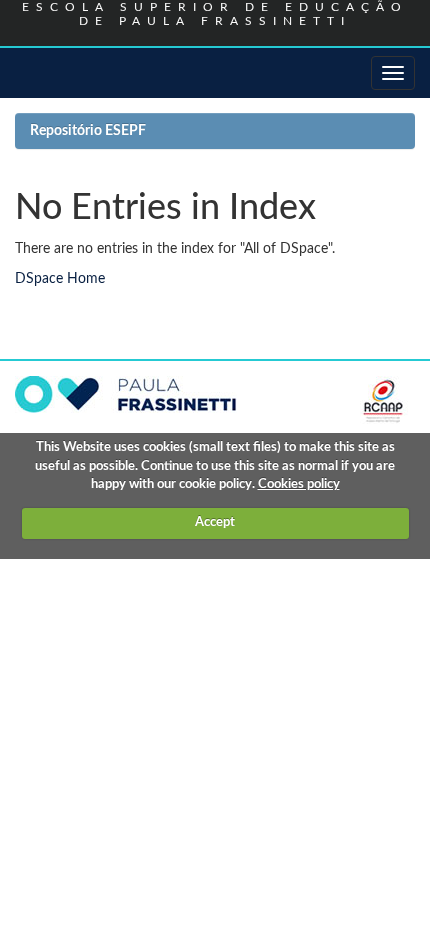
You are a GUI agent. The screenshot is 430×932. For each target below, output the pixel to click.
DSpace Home (60, 279)
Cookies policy (299, 484)
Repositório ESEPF (88, 131)
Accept (215, 522)
